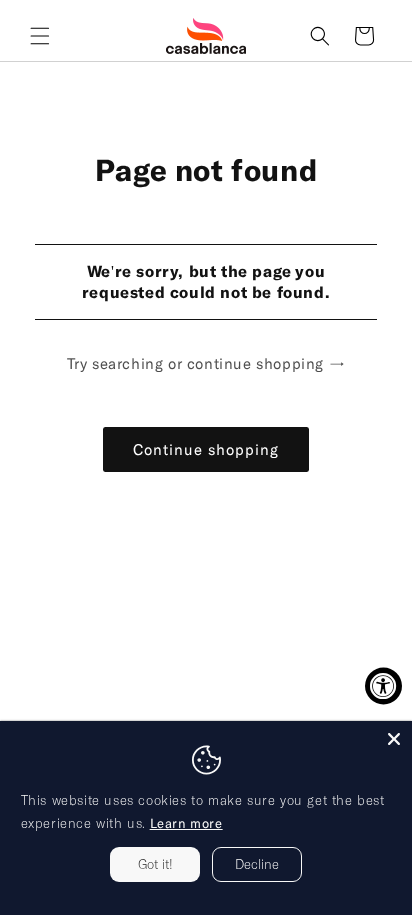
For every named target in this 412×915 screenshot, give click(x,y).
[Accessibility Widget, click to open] (383, 686)
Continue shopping (206, 449)
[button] (40, 36)
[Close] (394, 739)
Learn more (186, 823)
